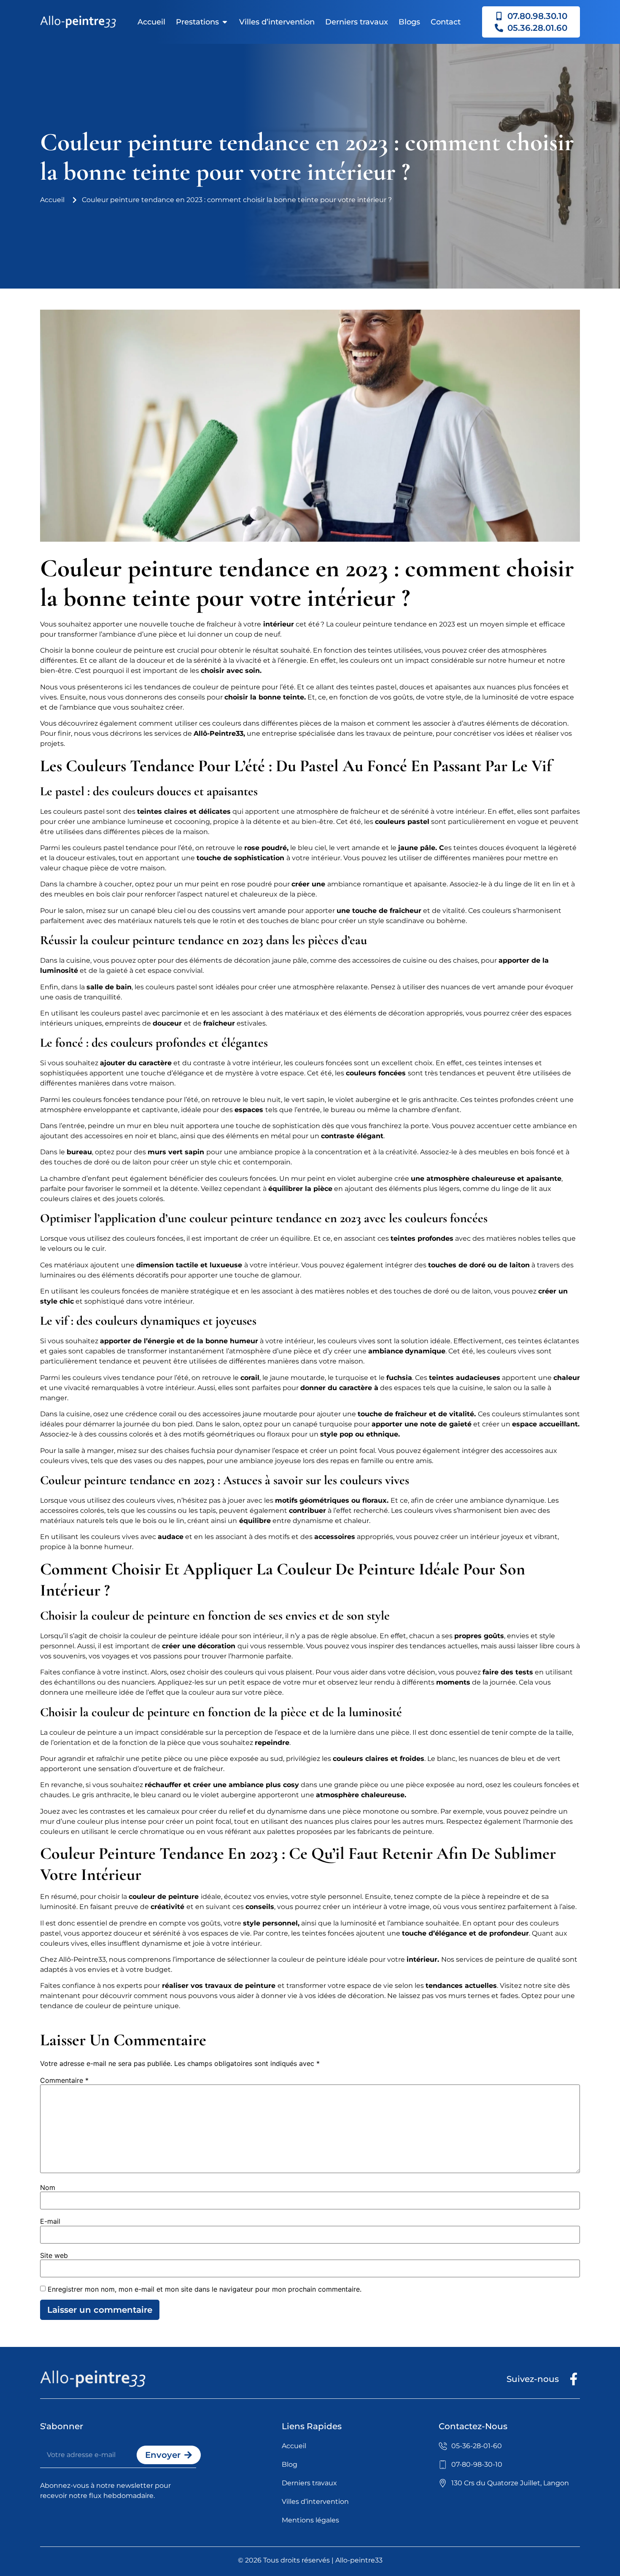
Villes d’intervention (277, 22)
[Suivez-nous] (574, 2379)
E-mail (50, 2221)
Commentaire (64, 2080)
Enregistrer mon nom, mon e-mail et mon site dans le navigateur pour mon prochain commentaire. (205, 2289)
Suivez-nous (533, 2379)
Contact (446, 22)
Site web (54, 2255)
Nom (48, 2187)
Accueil (151, 22)
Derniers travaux (357, 22)
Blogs (409, 22)
